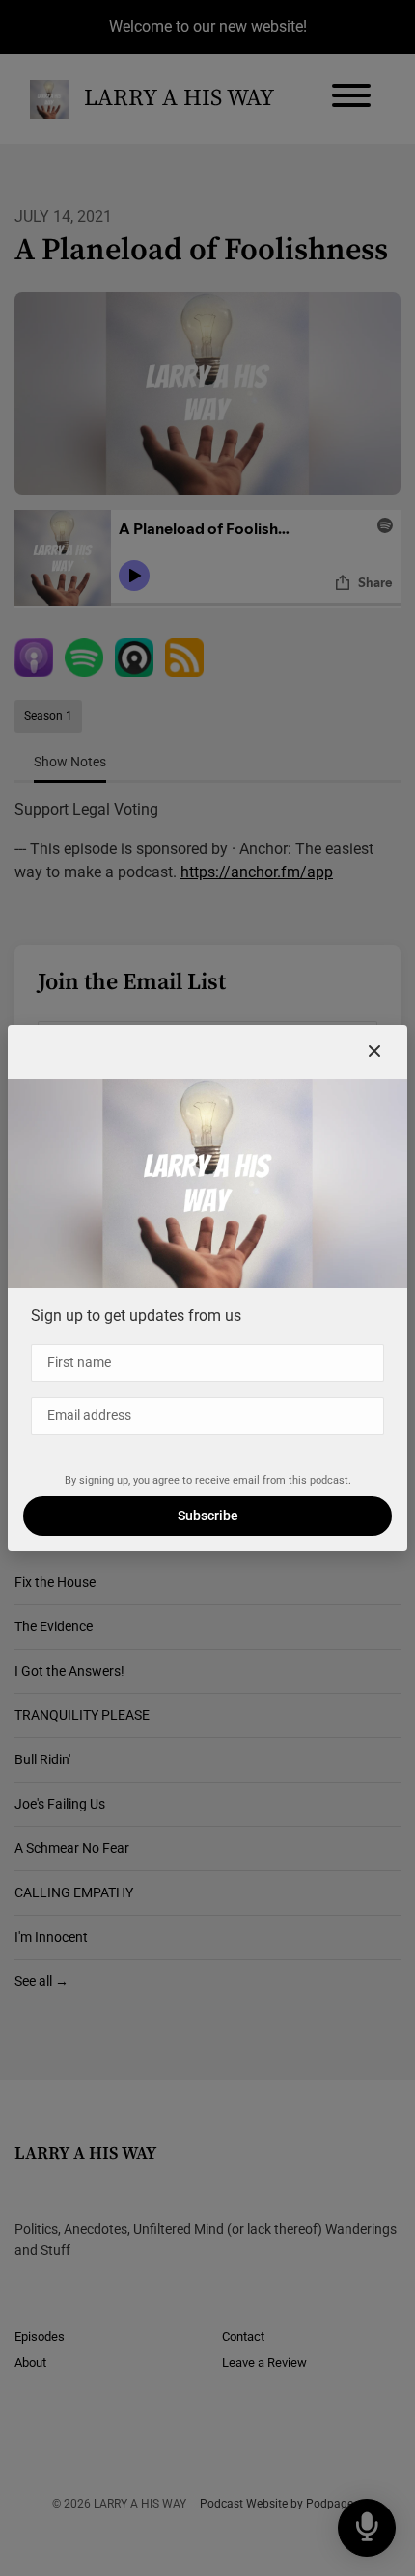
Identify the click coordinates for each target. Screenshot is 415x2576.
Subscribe (208, 1516)
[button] (374, 1052)
